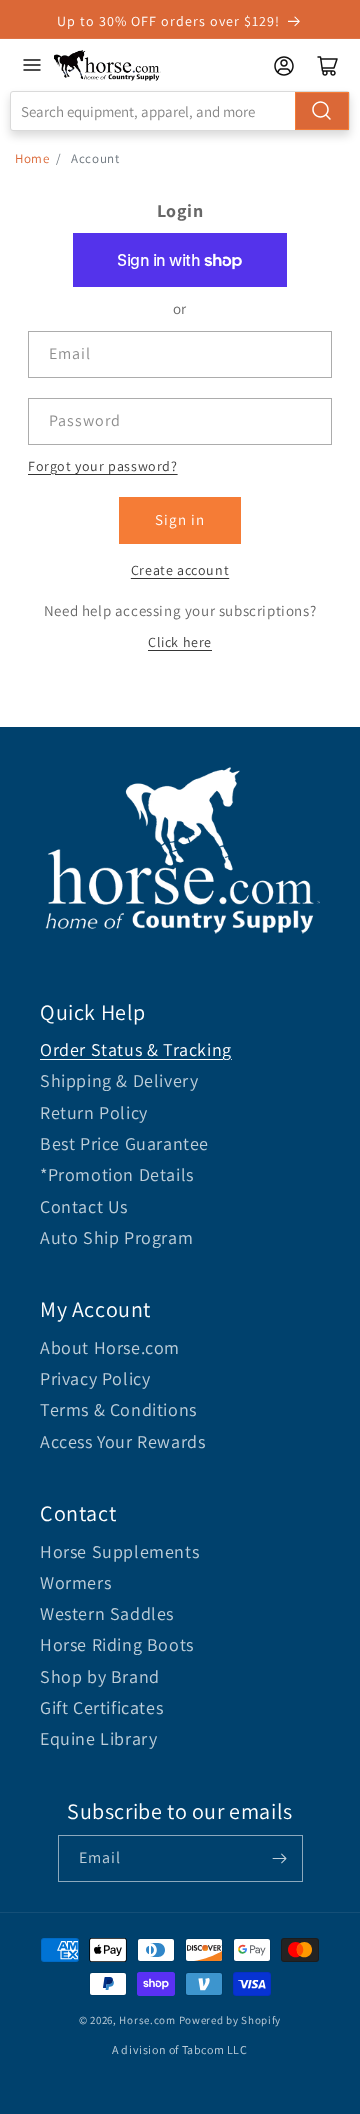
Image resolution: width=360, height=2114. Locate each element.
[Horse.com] (107, 65)
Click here (180, 642)
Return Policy (94, 1112)
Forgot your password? (103, 466)
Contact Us (84, 1206)
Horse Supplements (119, 1551)
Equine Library (98, 1738)
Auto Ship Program (116, 1237)
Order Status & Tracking (136, 1049)
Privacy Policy (95, 1378)
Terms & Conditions (118, 1409)
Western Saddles (107, 1613)
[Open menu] (32, 65)
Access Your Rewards (122, 1441)
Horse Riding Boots (117, 1644)
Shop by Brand (100, 1676)
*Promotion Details (117, 1174)
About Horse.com (110, 1347)
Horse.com (147, 2020)
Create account (180, 570)
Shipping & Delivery (119, 1080)
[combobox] (180, 111)
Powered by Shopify (230, 2020)
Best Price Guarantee (124, 1143)
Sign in (180, 519)
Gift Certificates (101, 1707)
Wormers (75, 1582)
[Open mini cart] (328, 66)
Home (32, 158)
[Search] (322, 111)
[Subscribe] (280, 1858)
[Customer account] (284, 66)
